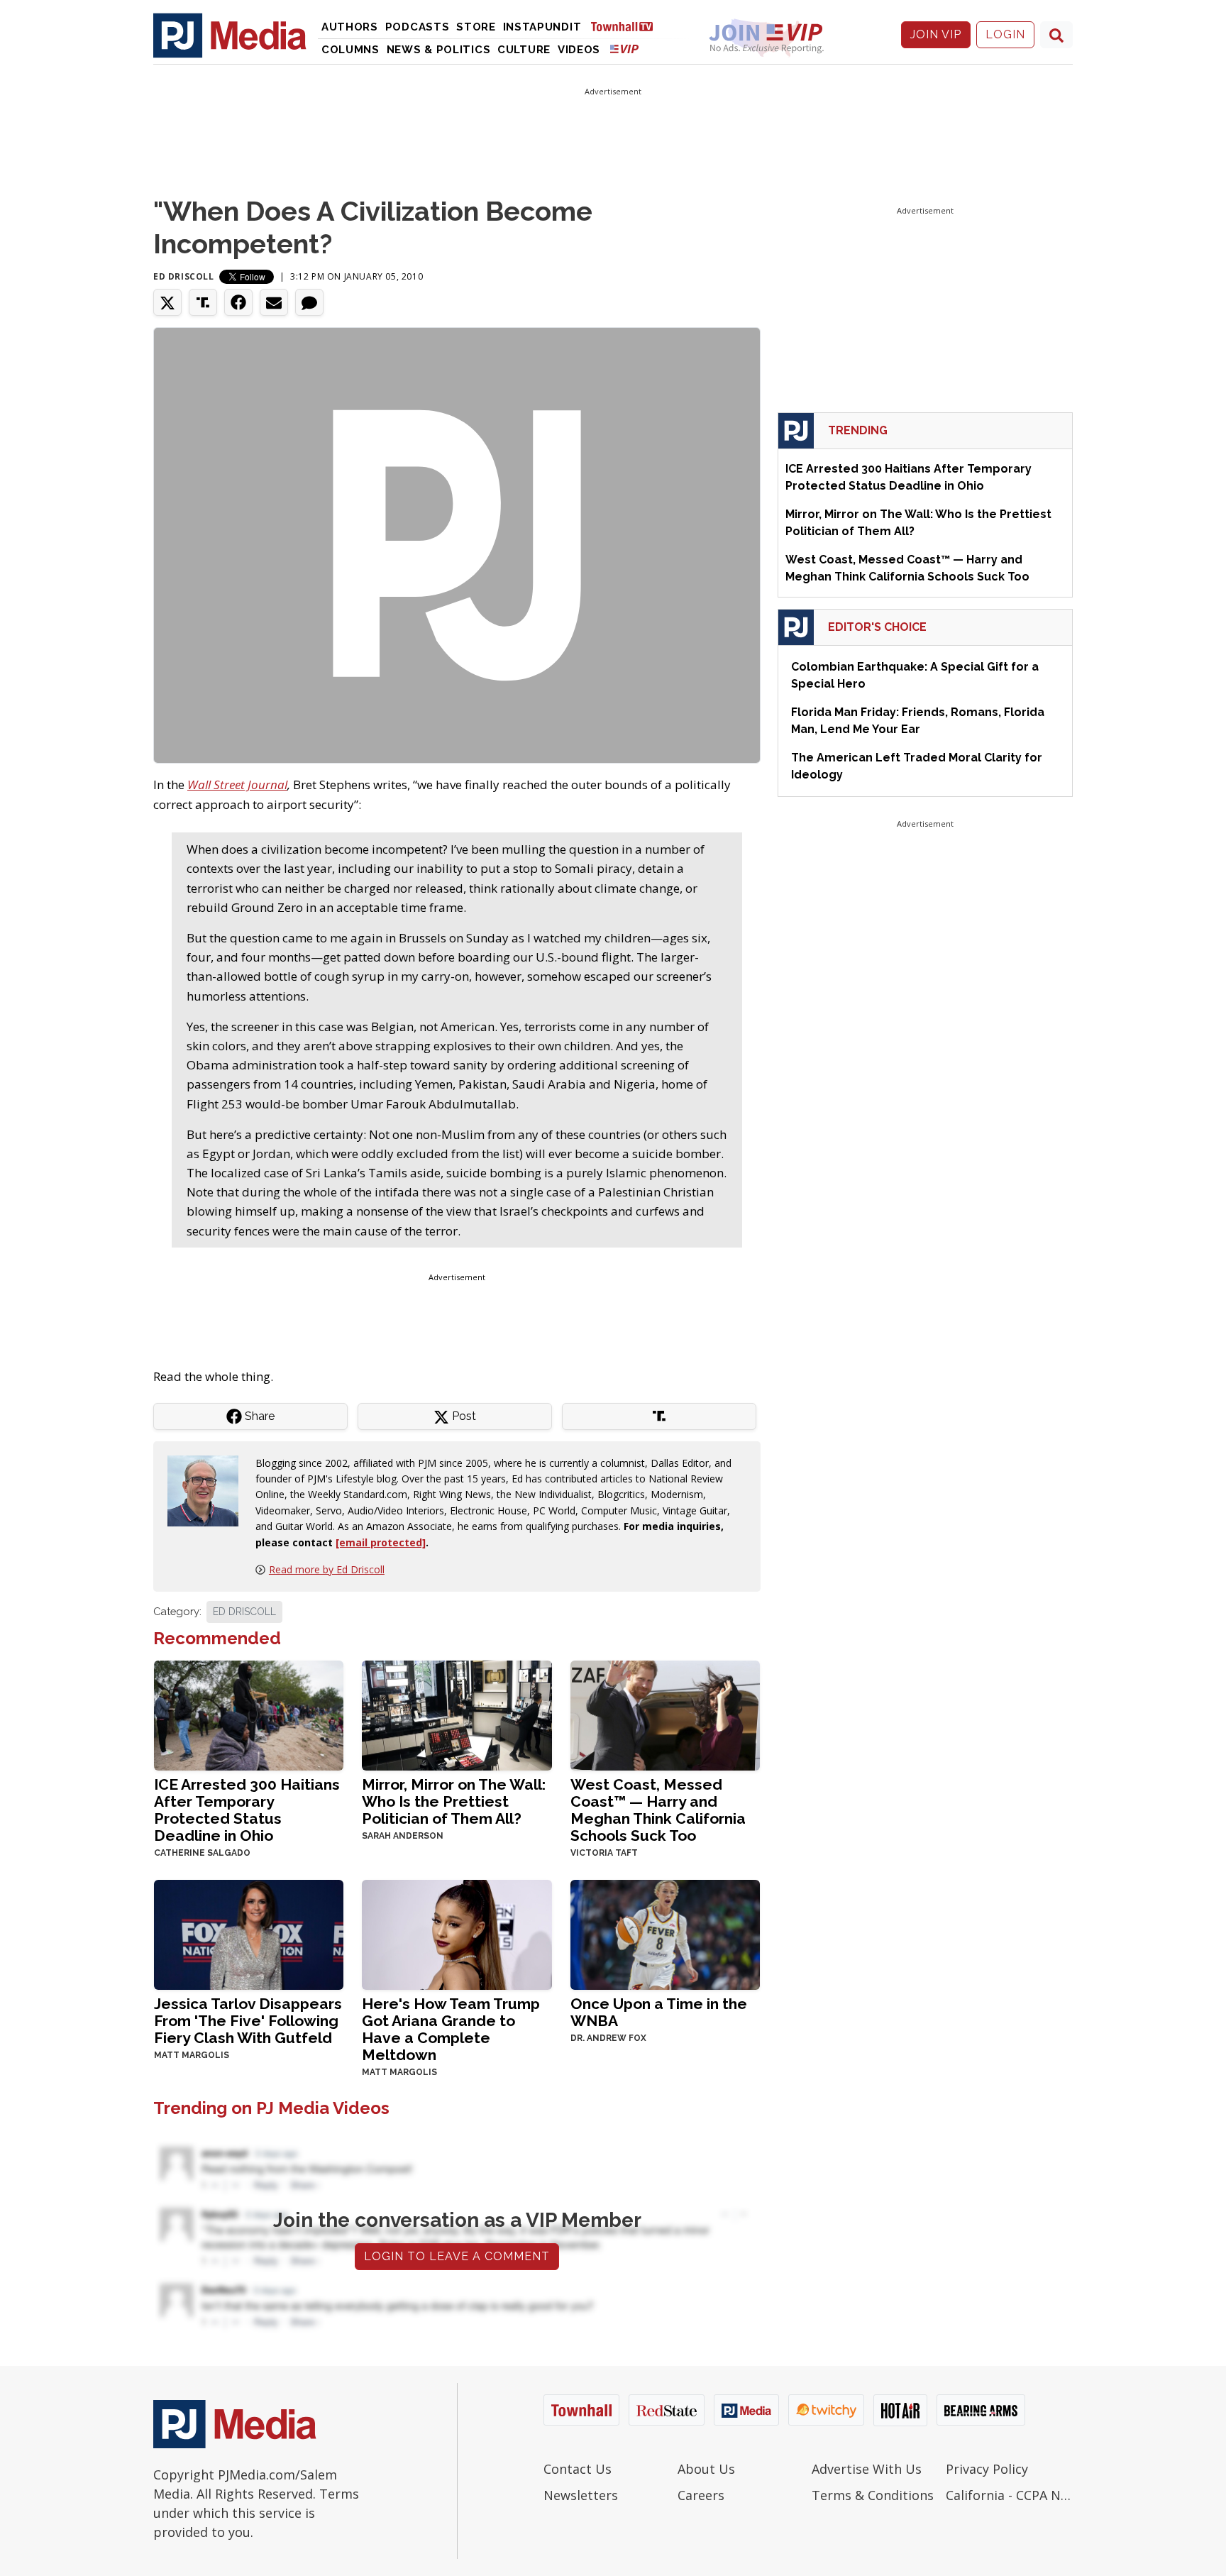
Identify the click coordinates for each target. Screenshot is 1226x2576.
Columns (350, 50)
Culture (524, 50)
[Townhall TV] (627, 26)
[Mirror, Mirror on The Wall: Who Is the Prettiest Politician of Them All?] (457, 1714)
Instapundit (542, 27)
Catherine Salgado (202, 1853)
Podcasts (418, 27)
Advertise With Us (867, 2469)
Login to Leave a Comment (457, 2256)
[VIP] (624, 49)
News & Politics (439, 50)
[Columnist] (209, 1489)
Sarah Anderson (403, 1836)
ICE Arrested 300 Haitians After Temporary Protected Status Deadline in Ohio (247, 1810)
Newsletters (581, 2495)
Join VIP (936, 34)
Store (476, 27)
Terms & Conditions (873, 2495)
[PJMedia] (230, 35)
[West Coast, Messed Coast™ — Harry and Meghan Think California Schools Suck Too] (665, 1714)
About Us (706, 2469)
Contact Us (578, 2469)
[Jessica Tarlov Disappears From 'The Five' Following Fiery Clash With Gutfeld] (249, 1933)
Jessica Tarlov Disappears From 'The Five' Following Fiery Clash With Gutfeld (248, 2021)
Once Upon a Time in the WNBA (659, 2012)
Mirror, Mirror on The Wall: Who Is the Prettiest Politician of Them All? (454, 1801)
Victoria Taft (604, 1853)
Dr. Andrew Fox (608, 2038)
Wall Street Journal (237, 785)
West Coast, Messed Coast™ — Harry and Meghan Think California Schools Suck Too (658, 1810)
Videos (579, 50)
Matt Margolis (192, 2055)
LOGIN (1005, 34)
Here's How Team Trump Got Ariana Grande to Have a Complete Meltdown (451, 2029)
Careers (701, 2495)
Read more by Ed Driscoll (327, 1569)
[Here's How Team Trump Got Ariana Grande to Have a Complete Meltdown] (457, 1933)
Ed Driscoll (184, 276)
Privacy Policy (987, 2469)
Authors (350, 27)
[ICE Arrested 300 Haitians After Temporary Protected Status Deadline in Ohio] (249, 1714)
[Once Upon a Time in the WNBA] (665, 1933)
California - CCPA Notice (1009, 2495)
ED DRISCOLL (244, 1612)
